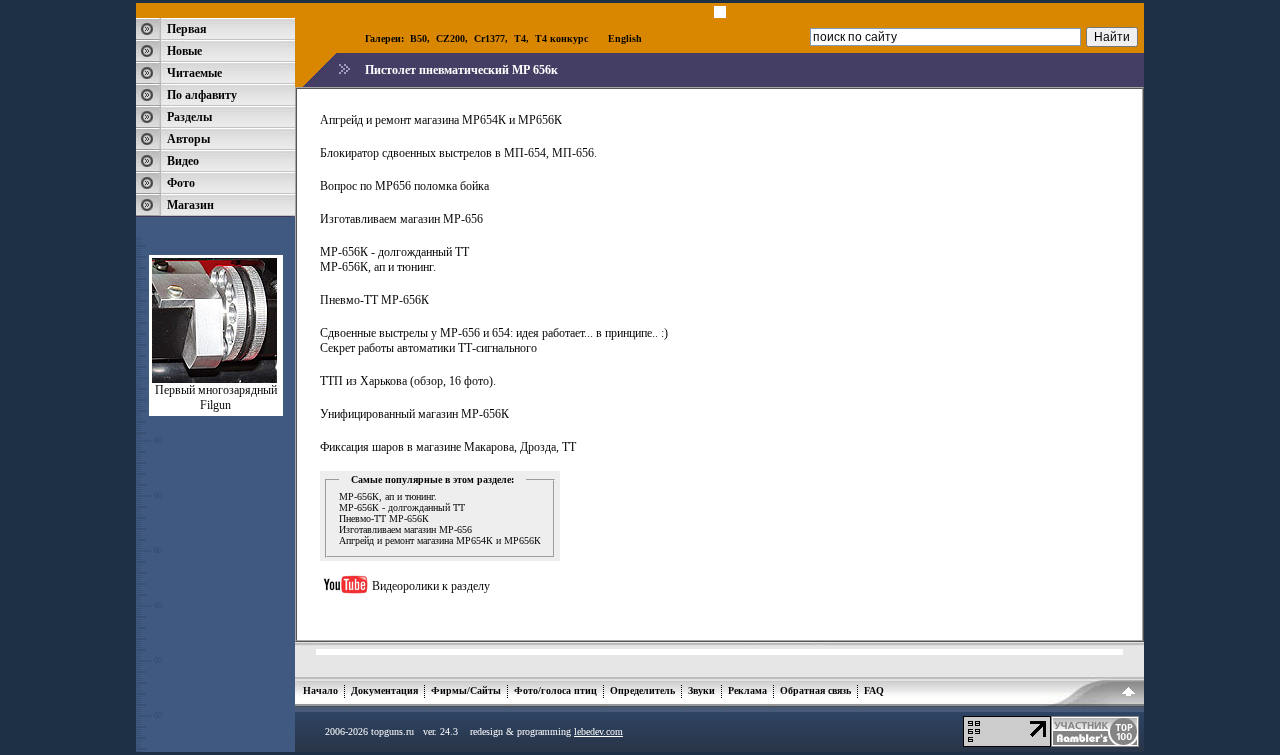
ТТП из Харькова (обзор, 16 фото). (408, 381)
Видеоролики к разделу (431, 586)
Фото (181, 183)
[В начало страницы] (1128, 695)
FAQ (874, 690)
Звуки (701, 690)
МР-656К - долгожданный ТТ (394, 252)
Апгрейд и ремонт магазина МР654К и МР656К (441, 120)
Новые (184, 51)
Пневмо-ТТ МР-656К (374, 300)
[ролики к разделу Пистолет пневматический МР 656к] (345, 605)
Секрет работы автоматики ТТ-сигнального (428, 348)
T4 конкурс (561, 38)
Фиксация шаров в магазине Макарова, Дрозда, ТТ (448, 447)
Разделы (189, 117)
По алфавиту (202, 95)
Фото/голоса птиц (555, 690)
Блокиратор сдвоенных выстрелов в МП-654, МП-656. (458, 153)
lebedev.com (598, 731)
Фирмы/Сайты (466, 690)
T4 (520, 38)
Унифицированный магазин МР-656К (414, 414)
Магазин (190, 205)
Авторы (188, 139)
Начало (320, 690)
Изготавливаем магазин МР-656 (401, 219)
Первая (187, 29)
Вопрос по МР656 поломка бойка (404, 186)
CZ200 (450, 38)
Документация (384, 690)
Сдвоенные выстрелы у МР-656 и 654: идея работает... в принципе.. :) (494, 333)
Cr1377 (489, 38)
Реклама (747, 690)
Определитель (642, 690)
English (625, 38)
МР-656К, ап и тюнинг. (378, 267)
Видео (183, 161)
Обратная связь (815, 690)
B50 (418, 38)
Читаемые (194, 73)
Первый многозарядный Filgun (216, 397)
